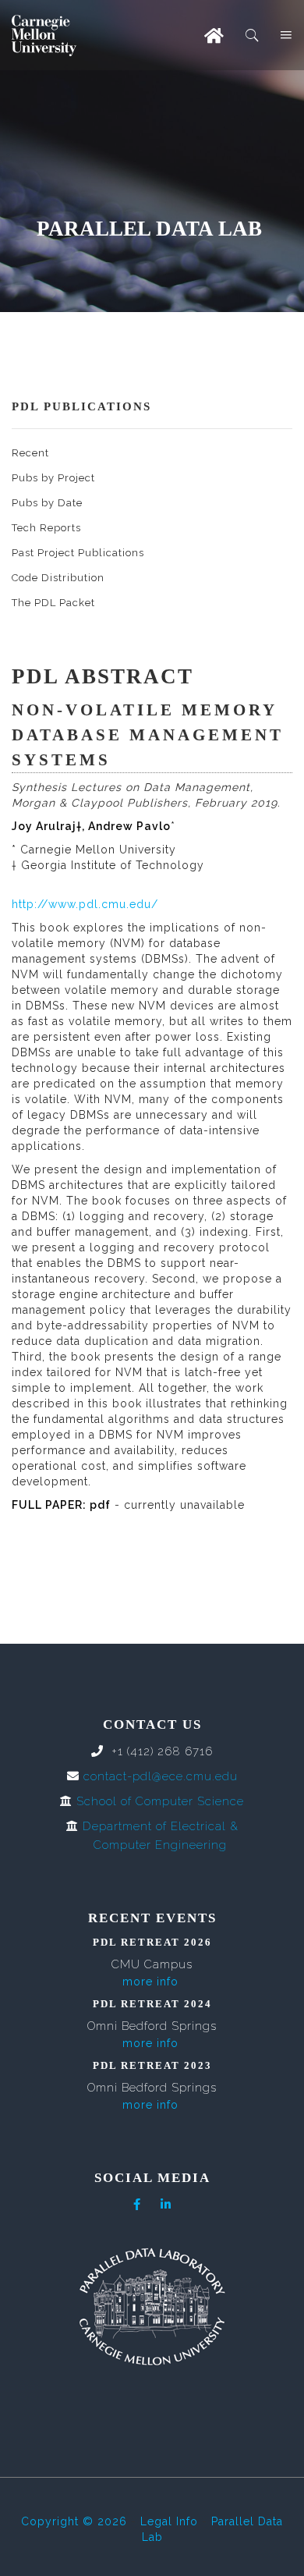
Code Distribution (58, 578)
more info (150, 1982)
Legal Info (169, 2521)
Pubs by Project (53, 478)
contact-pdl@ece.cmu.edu (161, 1776)
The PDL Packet (53, 603)
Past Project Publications (78, 553)
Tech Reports (46, 528)
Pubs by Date (47, 503)
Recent (30, 453)
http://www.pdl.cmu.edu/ (85, 904)
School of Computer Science (160, 1801)
